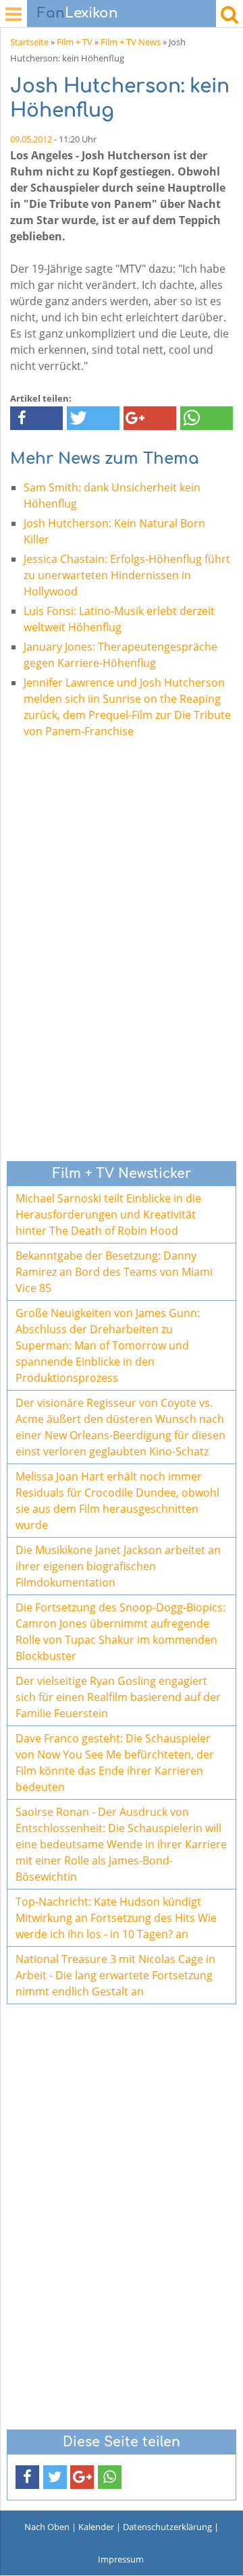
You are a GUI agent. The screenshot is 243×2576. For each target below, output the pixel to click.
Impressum (121, 2559)
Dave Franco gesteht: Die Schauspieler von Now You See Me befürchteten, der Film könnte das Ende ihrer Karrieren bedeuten (115, 1763)
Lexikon (78, 13)
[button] (36, 418)
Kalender (96, 2527)
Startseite (29, 42)
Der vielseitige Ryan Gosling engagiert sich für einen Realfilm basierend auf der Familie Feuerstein (118, 1697)
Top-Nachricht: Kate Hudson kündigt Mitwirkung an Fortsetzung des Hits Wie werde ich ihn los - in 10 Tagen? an (116, 1918)
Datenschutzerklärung (167, 2527)
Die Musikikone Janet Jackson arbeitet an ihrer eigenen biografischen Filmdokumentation (118, 1566)
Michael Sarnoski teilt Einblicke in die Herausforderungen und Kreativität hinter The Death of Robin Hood (108, 1214)
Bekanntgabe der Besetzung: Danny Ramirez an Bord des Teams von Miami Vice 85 (114, 1272)
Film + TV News (131, 42)
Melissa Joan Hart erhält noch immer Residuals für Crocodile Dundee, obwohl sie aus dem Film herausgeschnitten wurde (117, 1501)
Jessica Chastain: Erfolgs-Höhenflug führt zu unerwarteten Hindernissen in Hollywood (127, 575)
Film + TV (75, 42)
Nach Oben (47, 2527)
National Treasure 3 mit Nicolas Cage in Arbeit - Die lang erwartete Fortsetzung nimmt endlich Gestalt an (115, 1975)
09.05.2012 (31, 139)
